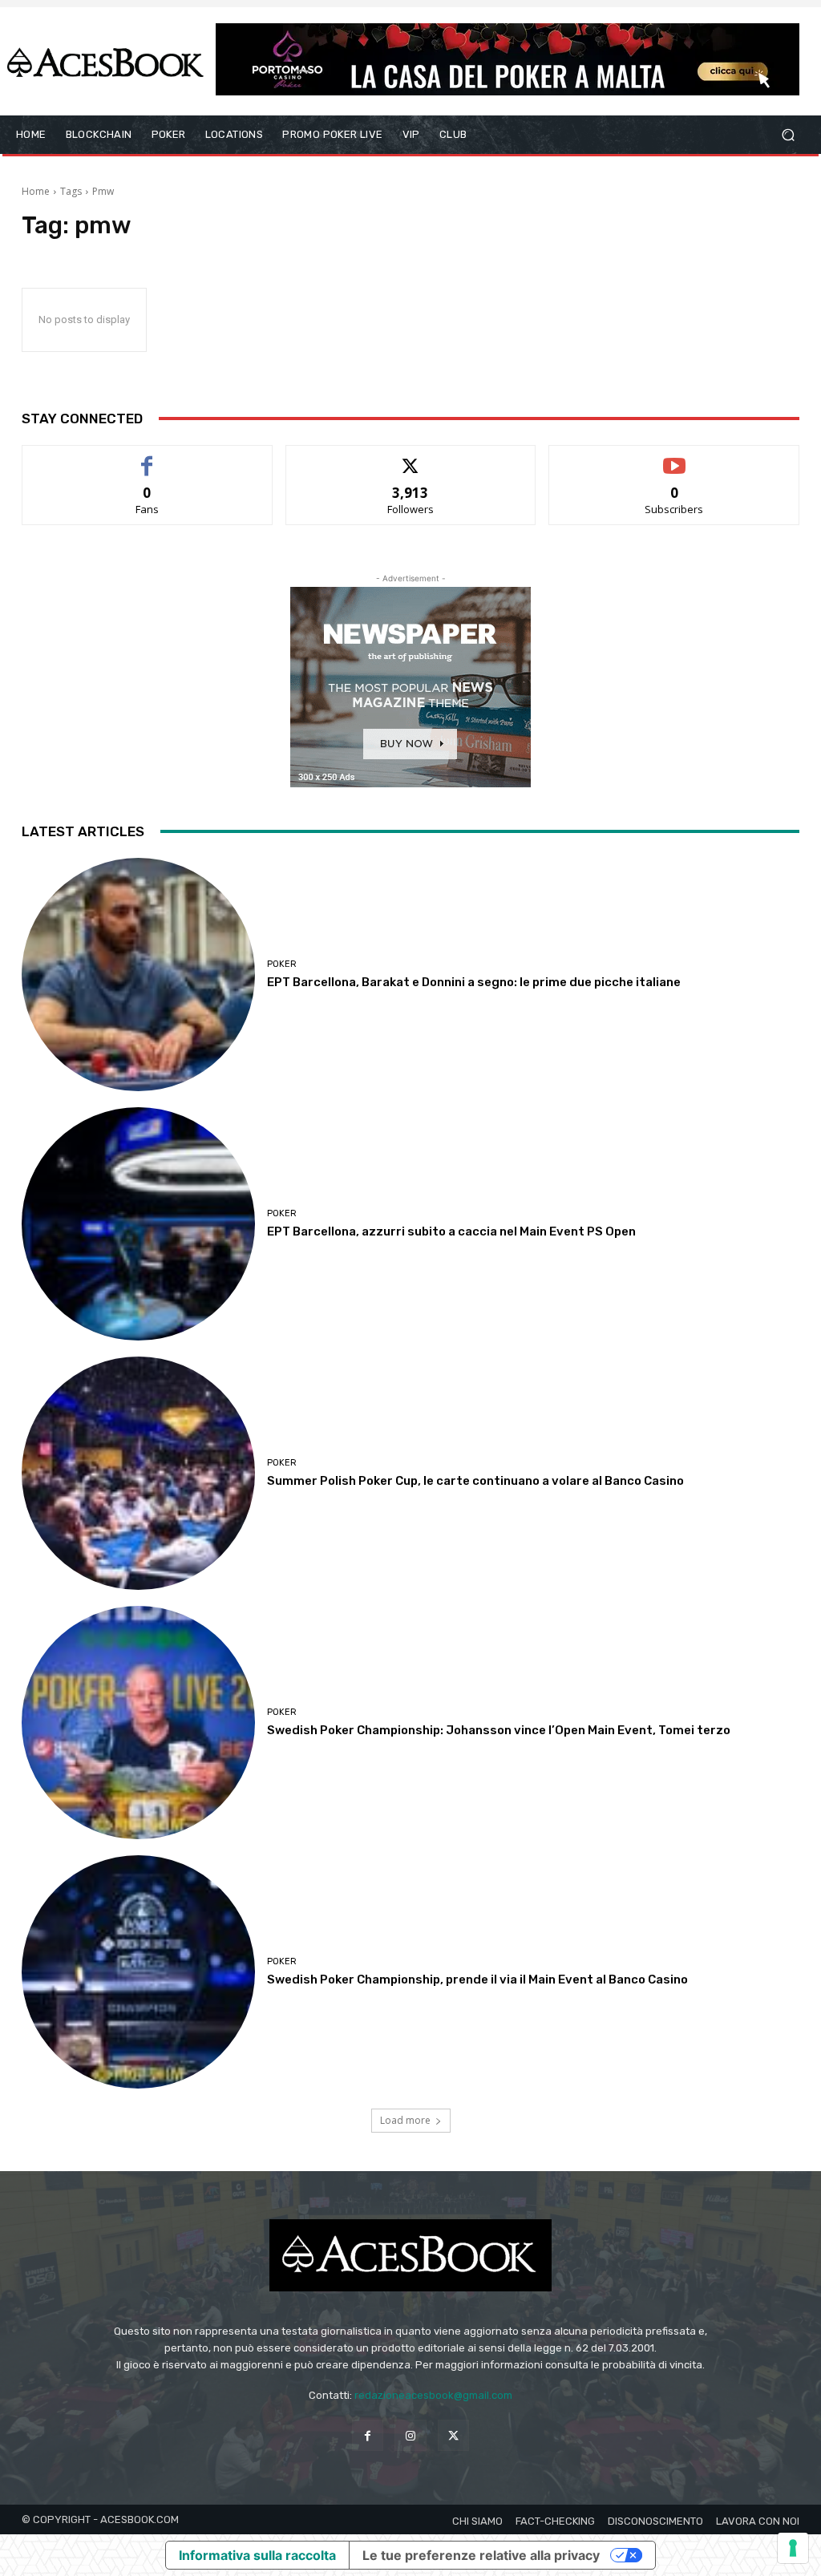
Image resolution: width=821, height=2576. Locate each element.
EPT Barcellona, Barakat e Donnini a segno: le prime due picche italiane (474, 982)
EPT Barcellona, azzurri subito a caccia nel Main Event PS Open (451, 1231)
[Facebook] (368, 2435)
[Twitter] (453, 2435)
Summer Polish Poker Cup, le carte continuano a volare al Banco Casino (475, 1481)
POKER (282, 964)
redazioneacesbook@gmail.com (433, 2395)
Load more (405, 2120)
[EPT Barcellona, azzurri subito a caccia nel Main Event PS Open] (138, 1224)
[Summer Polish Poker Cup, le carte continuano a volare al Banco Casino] (138, 1473)
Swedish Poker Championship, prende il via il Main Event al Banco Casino (477, 1980)
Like (147, 457)
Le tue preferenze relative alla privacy (481, 2555)
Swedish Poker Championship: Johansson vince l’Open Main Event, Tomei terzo (499, 1730)
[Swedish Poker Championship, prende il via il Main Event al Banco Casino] (138, 1972)
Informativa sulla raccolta (257, 2555)
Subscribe (674, 457)
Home (36, 191)
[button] (788, 135)
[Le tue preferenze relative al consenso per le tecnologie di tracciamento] (793, 2548)
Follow (411, 457)
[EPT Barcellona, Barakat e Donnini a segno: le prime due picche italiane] (138, 975)
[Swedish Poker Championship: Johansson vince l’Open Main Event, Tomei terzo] (138, 1723)
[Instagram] (410, 2435)
